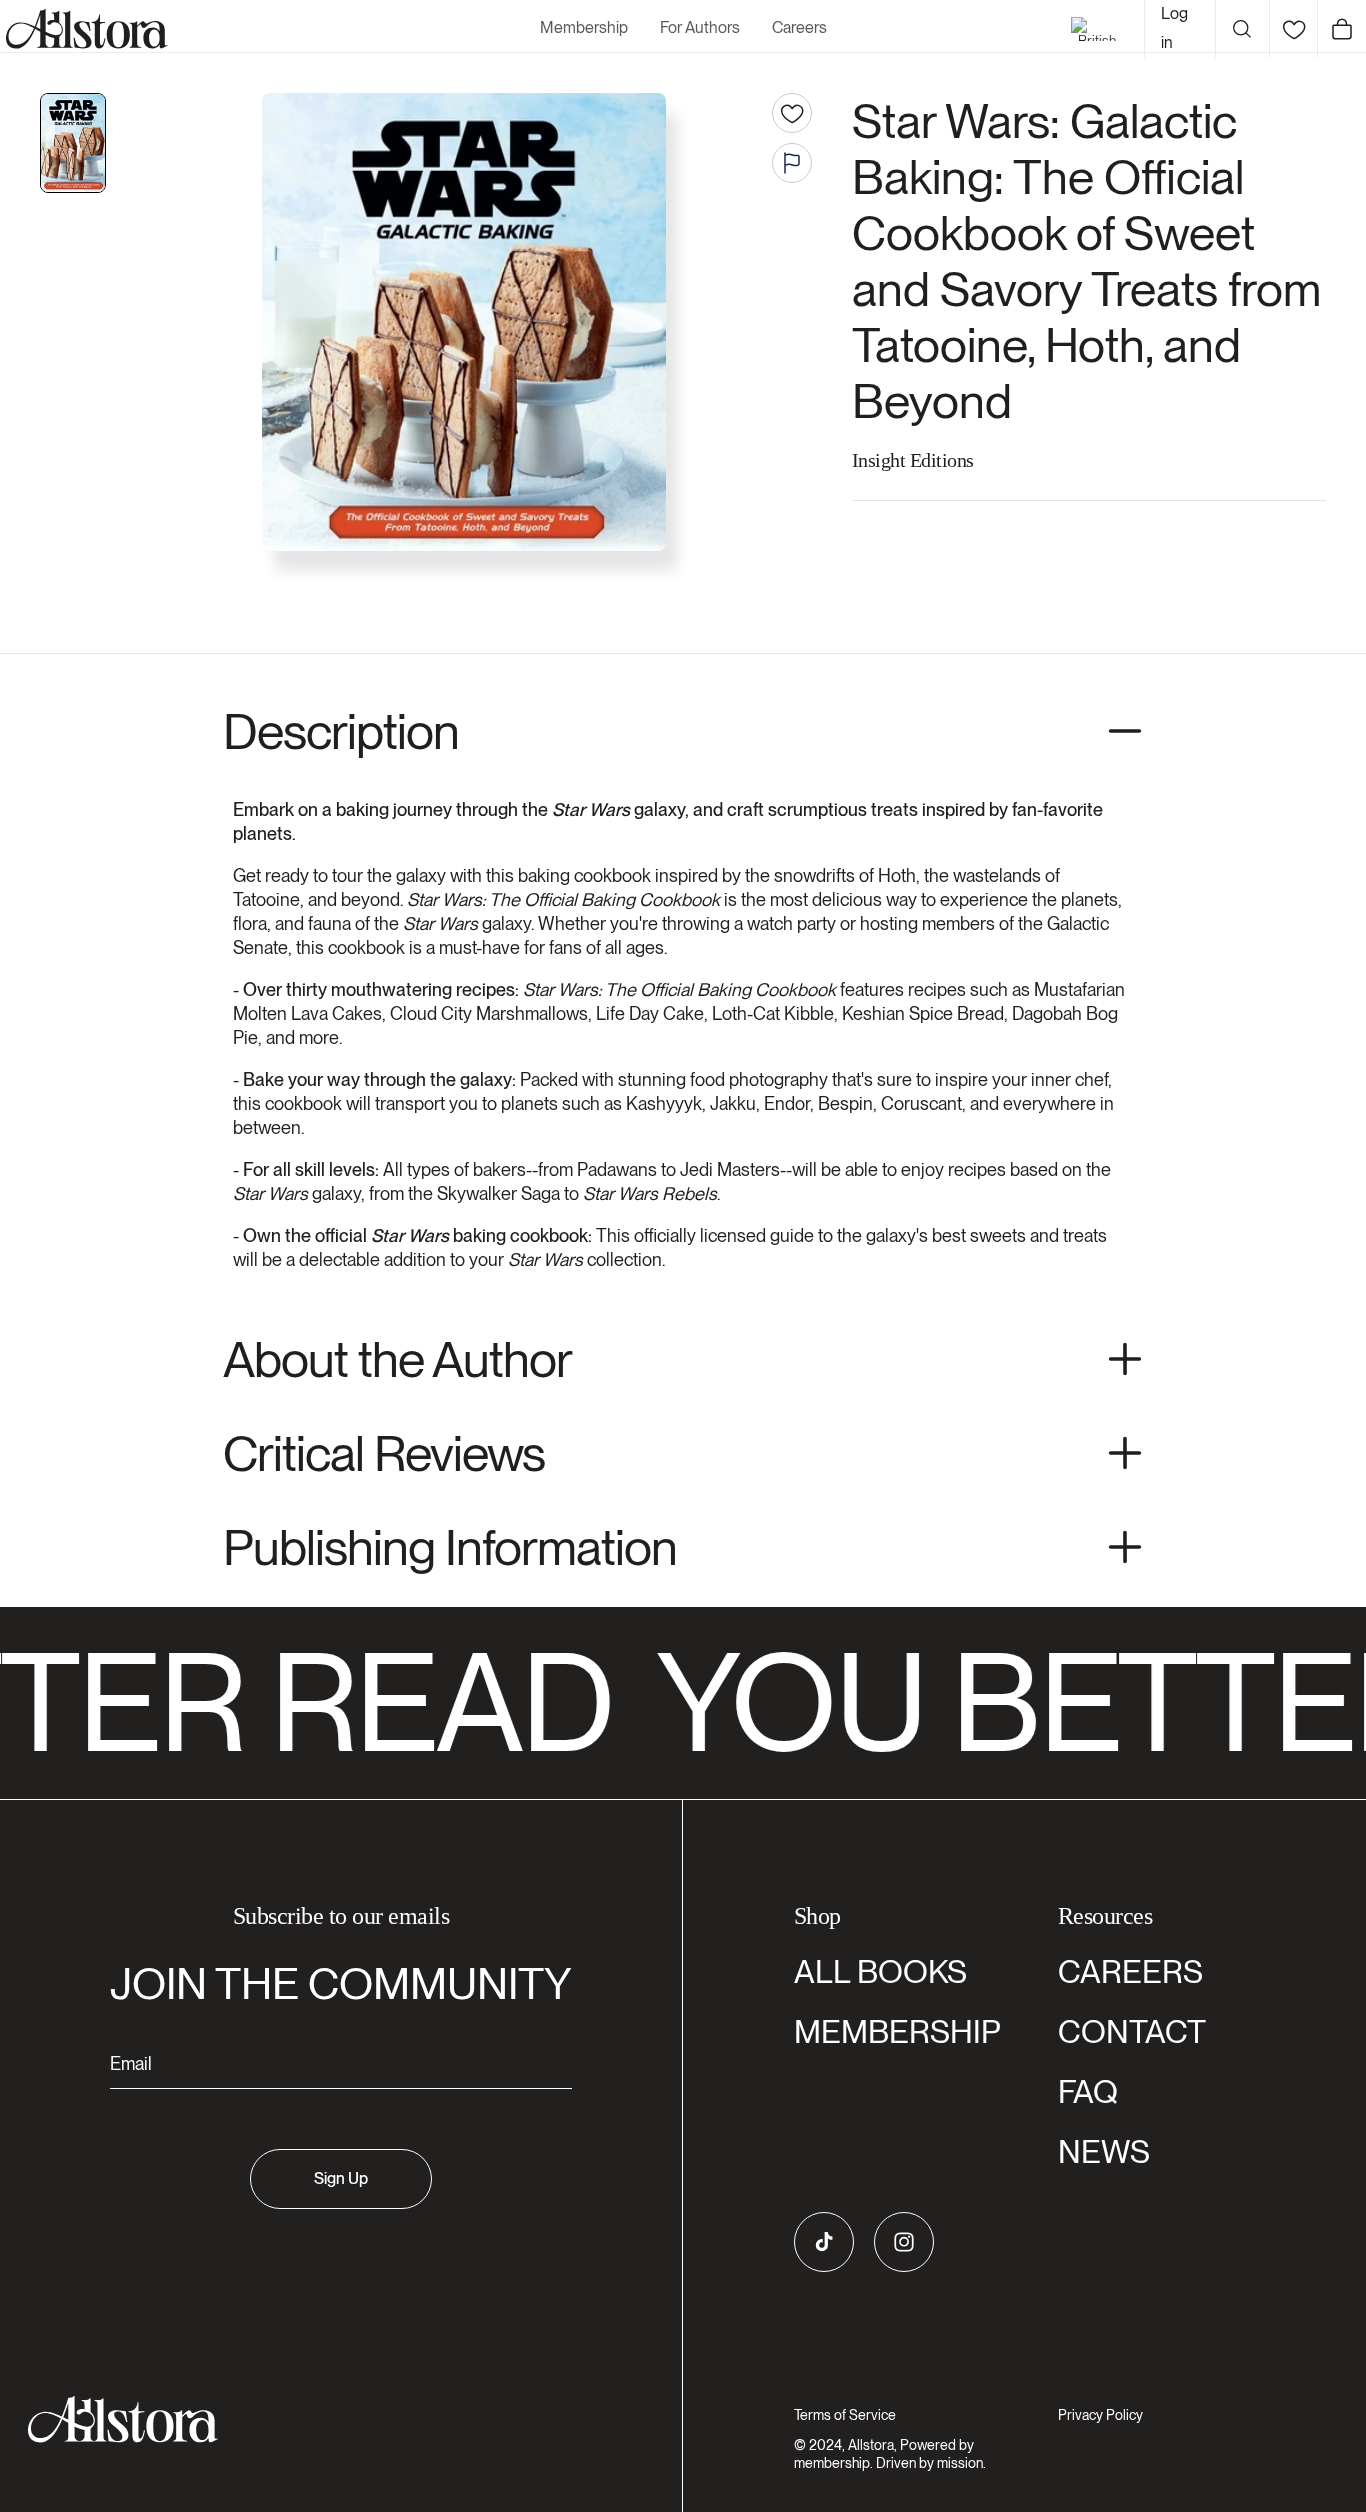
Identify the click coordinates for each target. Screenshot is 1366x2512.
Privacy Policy (1100, 2415)
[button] (1242, 29)
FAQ (1088, 2091)
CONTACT (1132, 2031)
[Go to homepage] (329, 2419)
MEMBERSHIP (897, 2031)
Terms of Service (845, 2415)
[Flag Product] (792, 163)
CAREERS (1130, 1971)
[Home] (84, 29)
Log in (1174, 28)
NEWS (1104, 2151)
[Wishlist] (1293, 29)
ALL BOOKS (880, 1971)
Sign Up (341, 2178)
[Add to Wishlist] (792, 113)
